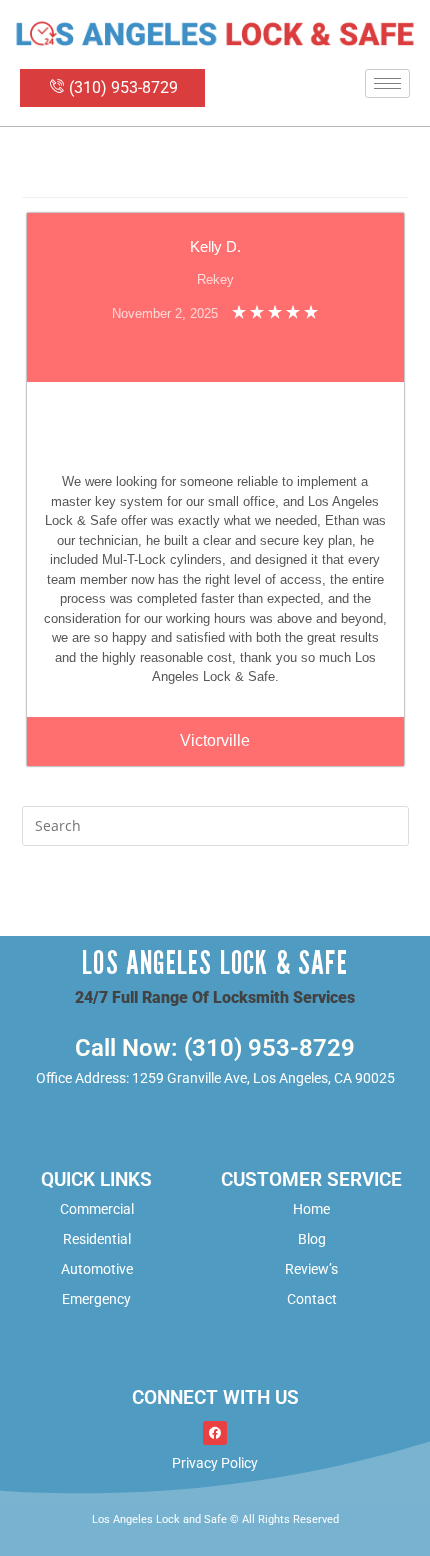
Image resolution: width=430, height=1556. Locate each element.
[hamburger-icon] (387, 83)
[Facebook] (215, 1433)
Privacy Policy (215, 1463)
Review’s (311, 1269)
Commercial (97, 1209)
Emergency (96, 1299)
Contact (312, 1299)
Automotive (97, 1269)
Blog (312, 1239)
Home (311, 1209)
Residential (97, 1239)
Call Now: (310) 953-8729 (215, 1048)
